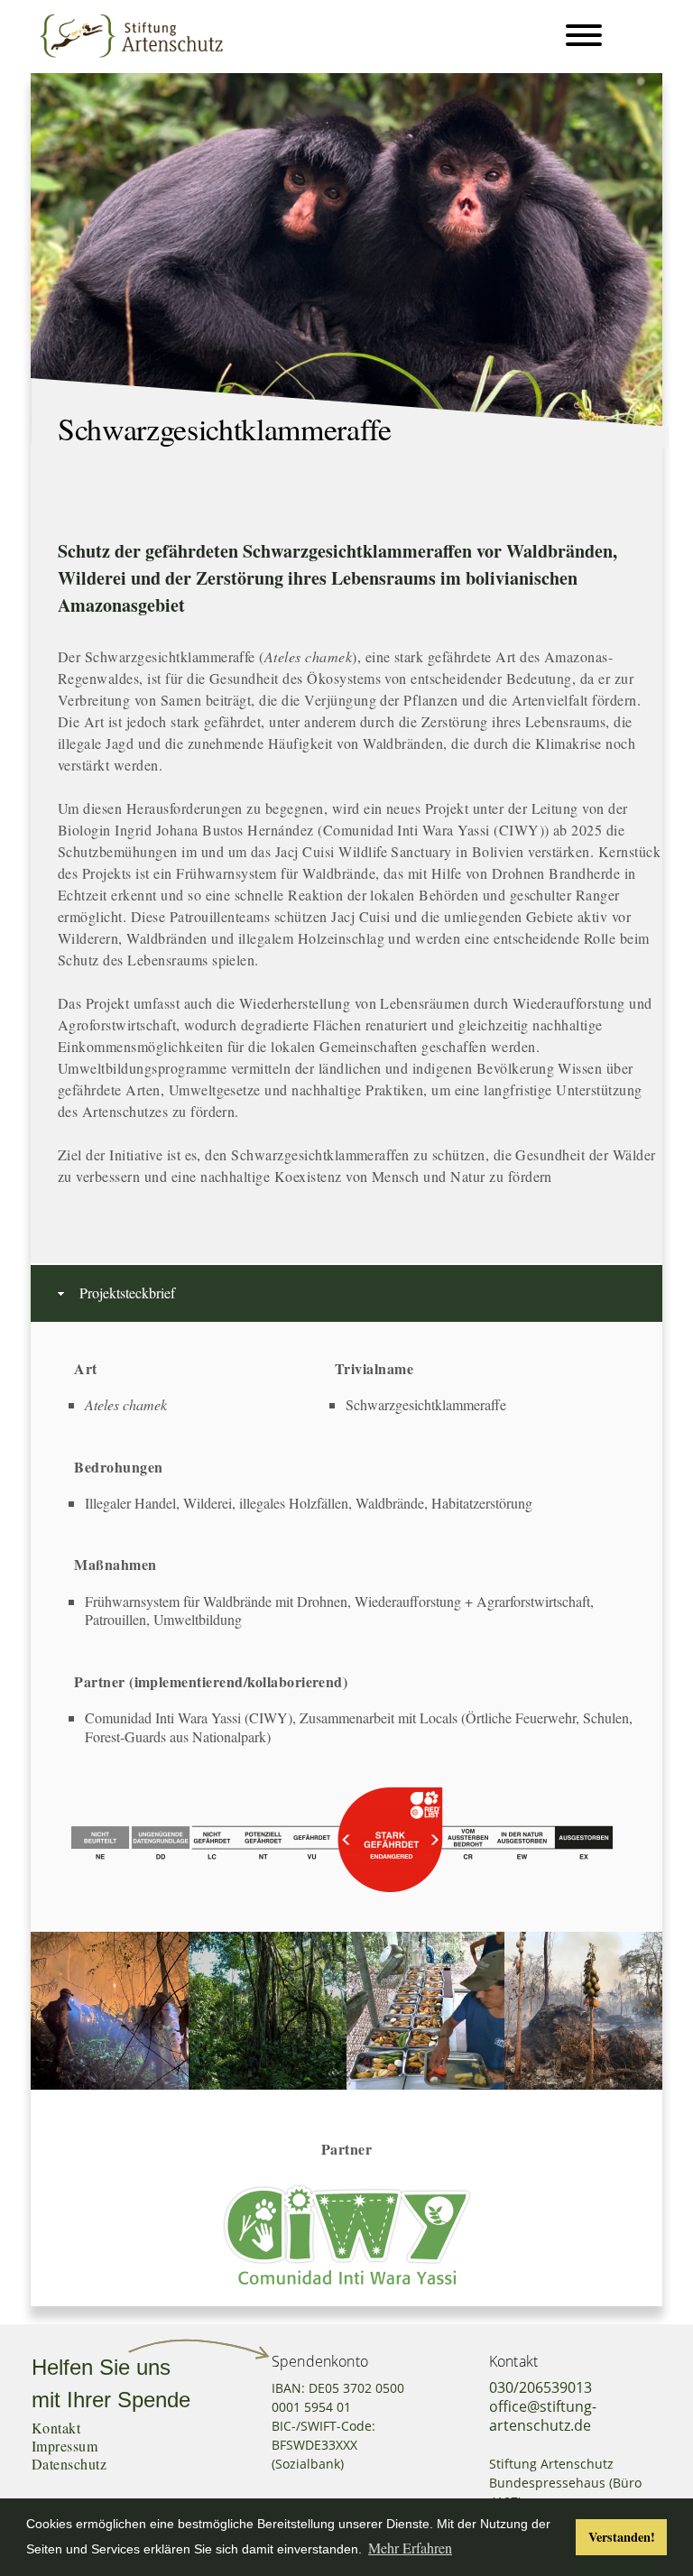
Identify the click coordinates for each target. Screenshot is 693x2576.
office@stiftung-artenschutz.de (543, 2416)
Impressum (65, 2446)
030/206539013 (541, 2387)
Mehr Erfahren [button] (410, 2548)
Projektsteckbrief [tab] (127, 1293)
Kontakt (56, 2428)
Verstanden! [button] (622, 2537)
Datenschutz (69, 2464)
